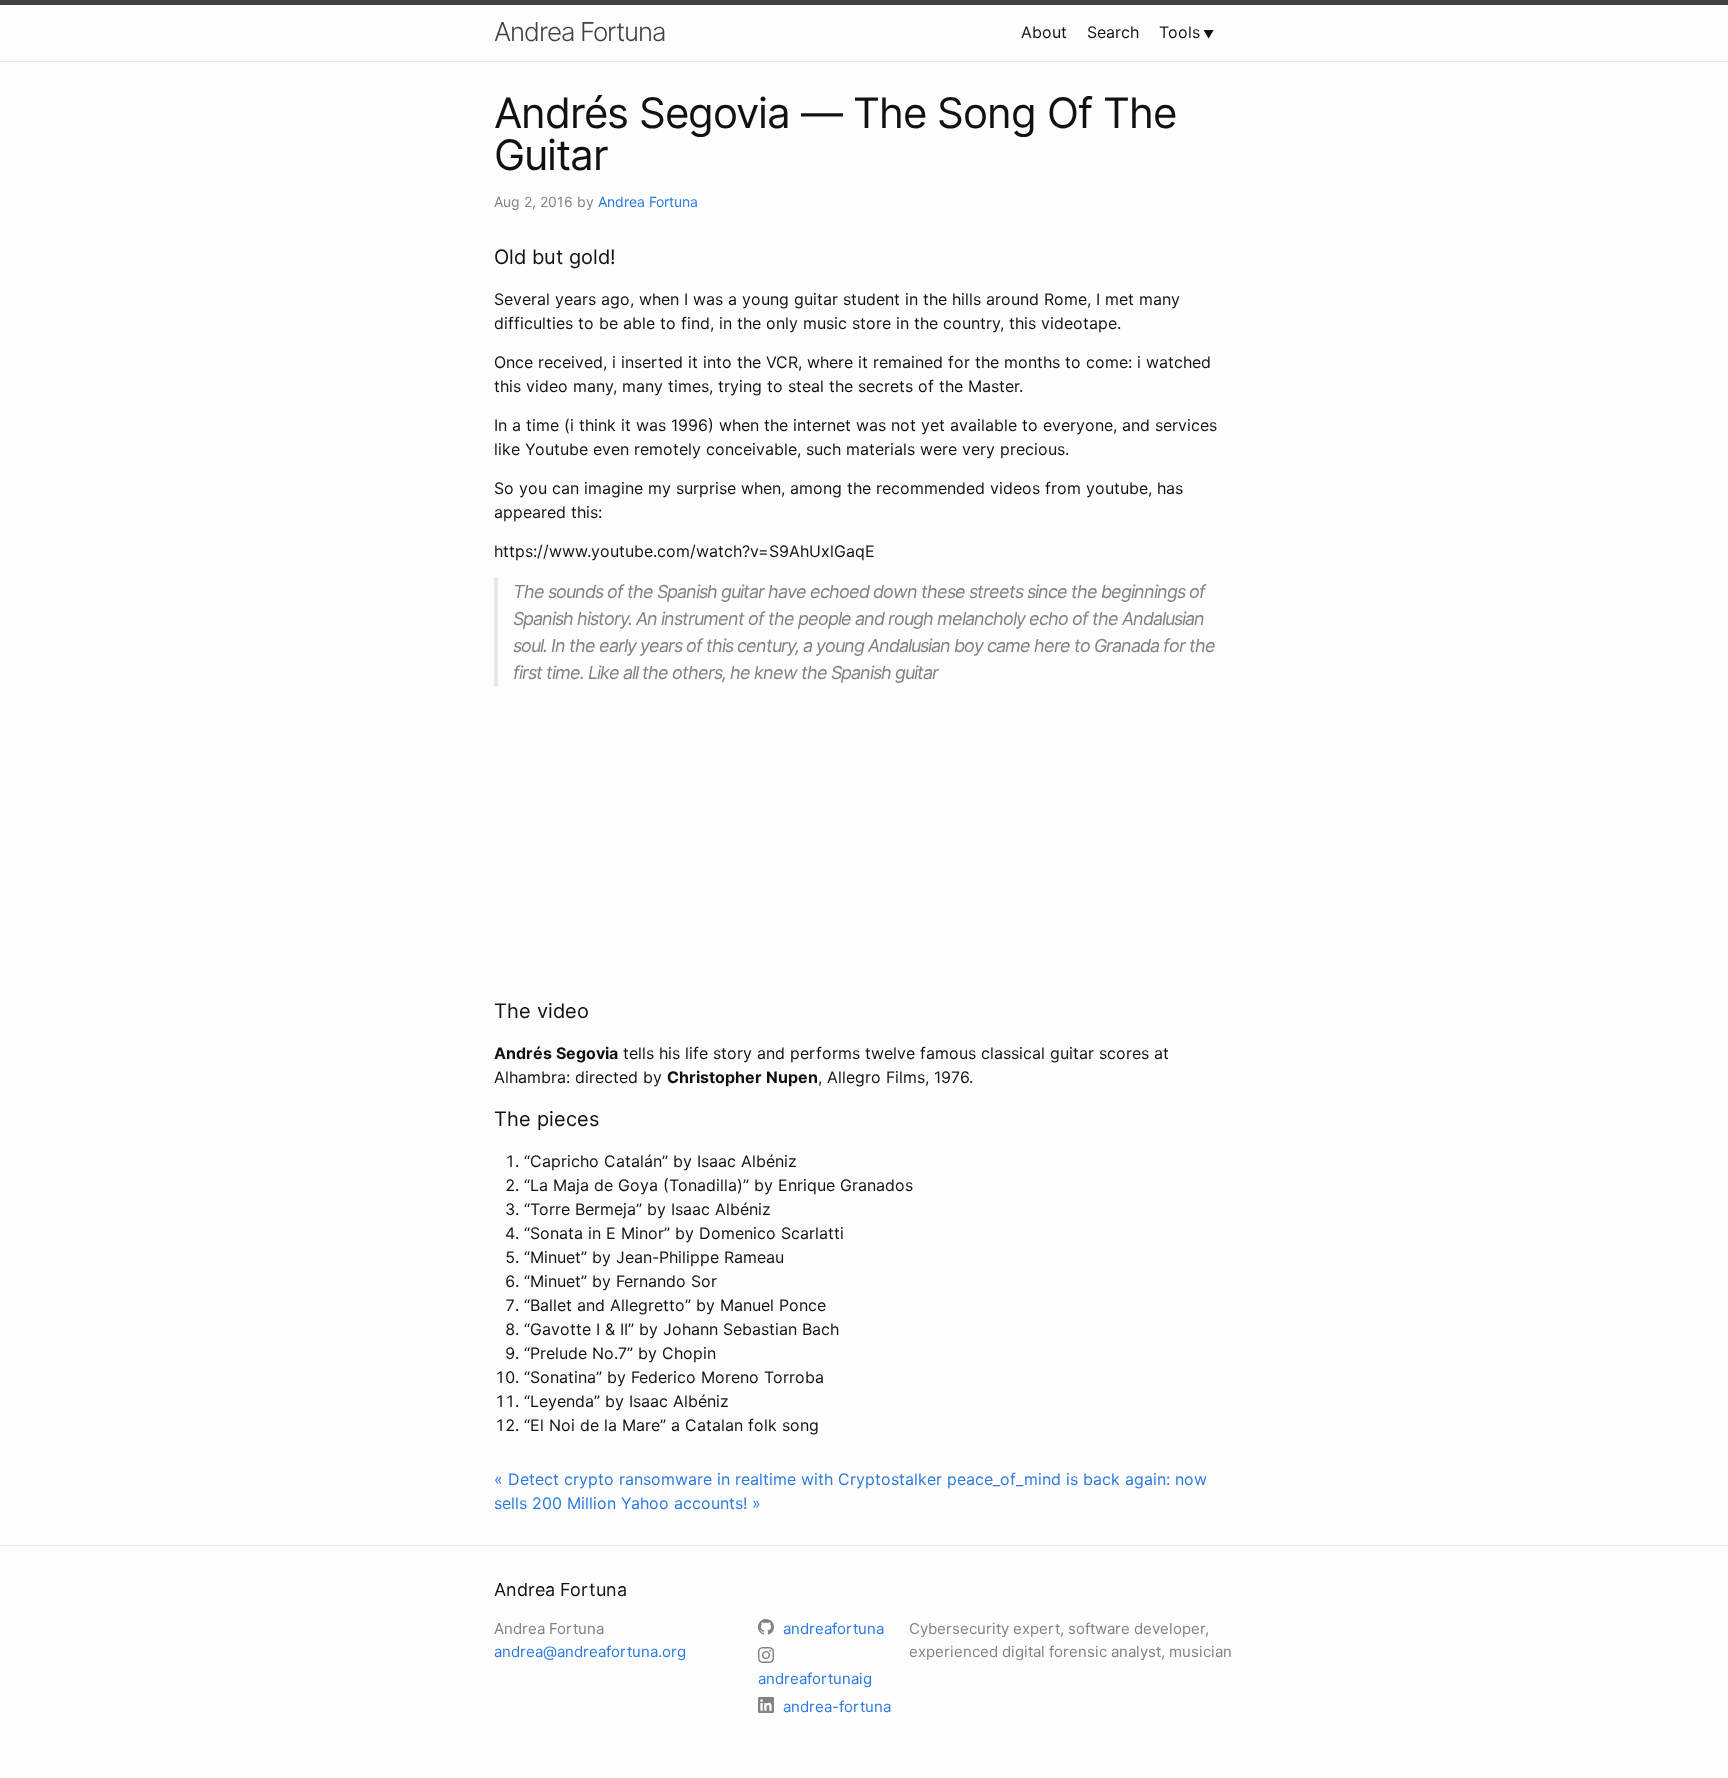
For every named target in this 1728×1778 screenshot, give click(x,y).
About (1044, 32)
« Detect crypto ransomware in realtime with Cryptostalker (718, 1479)
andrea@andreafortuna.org (590, 1651)
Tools (1179, 32)
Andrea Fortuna (579, 31)
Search (1113, 32)
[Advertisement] (864, 841)
